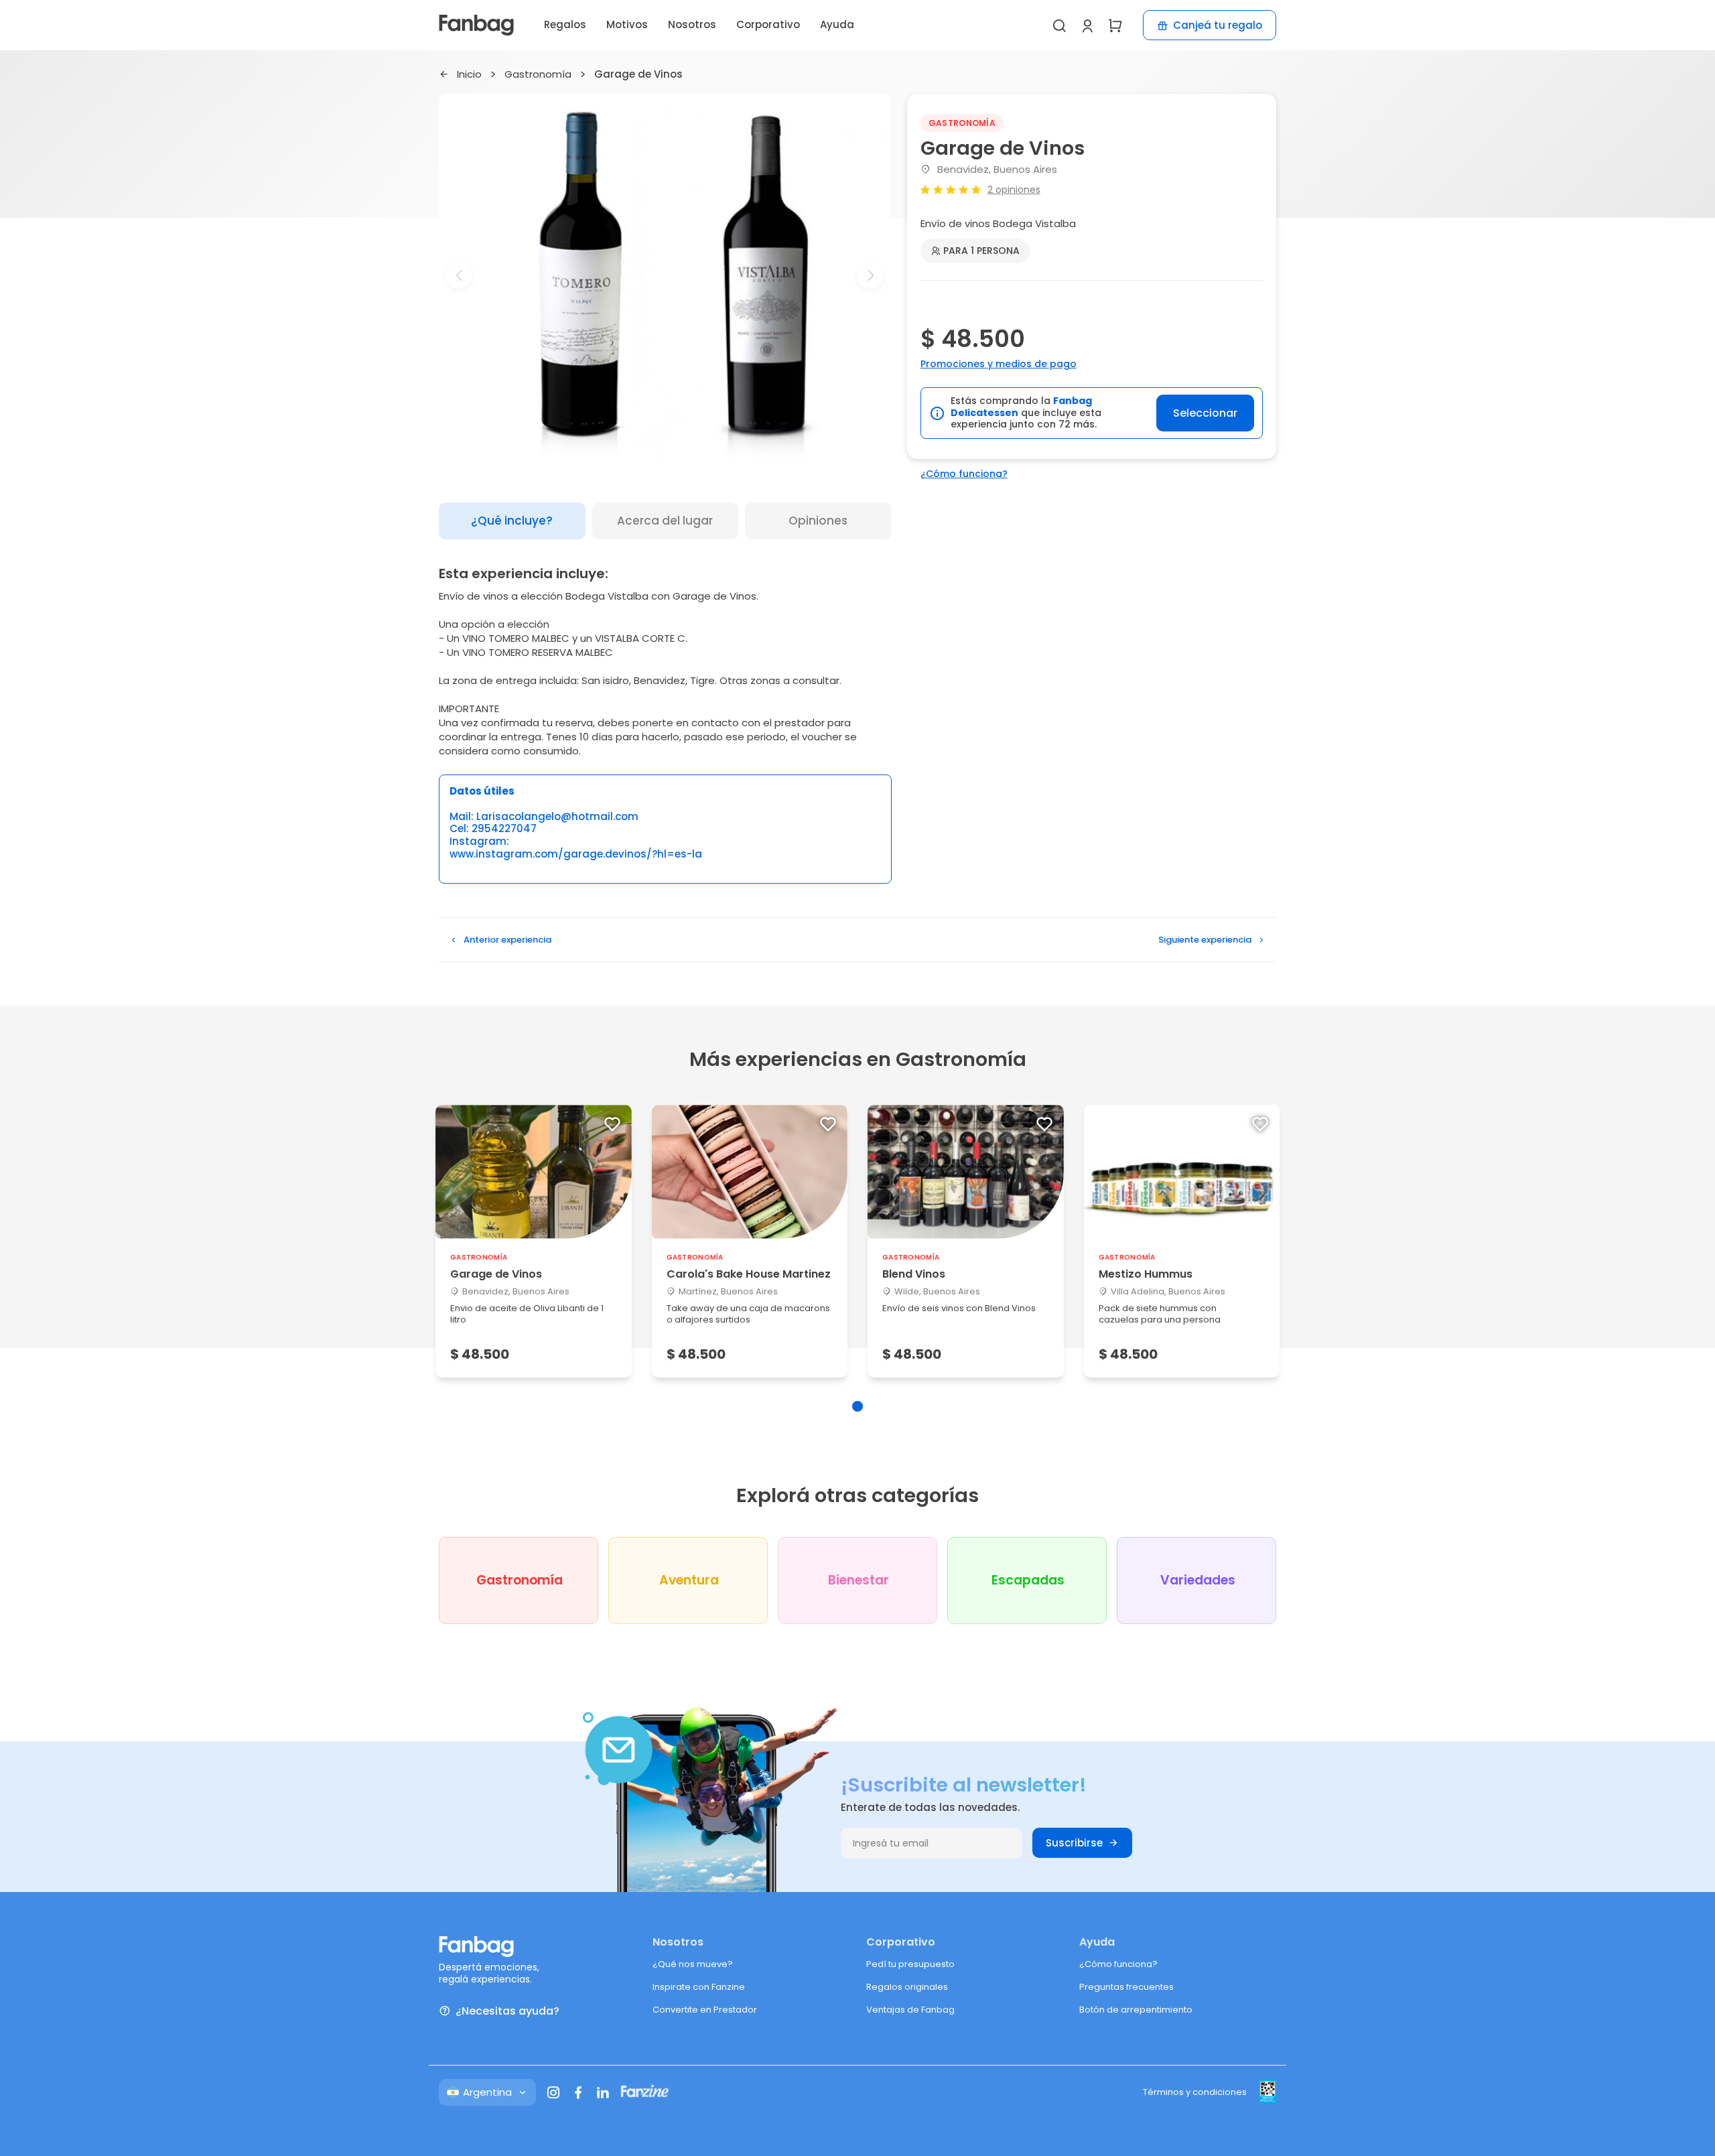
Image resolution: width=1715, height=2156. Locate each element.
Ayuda (837, 24)
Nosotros (692, 24)
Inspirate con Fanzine (699, 1987)
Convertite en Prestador (705, 2010)
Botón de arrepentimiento (1136, 2010)
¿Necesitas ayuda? (507, 2011)
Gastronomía (538, 75)
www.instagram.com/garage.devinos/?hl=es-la (576, 855)
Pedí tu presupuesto (910, 1964)
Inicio (469, 75)
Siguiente (1205, 940)
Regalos (565, 24)
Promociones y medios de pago (999, 364)
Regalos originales (907, 1987)
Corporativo (768, 24)
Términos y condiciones (1195, 2092)
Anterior (507, 940)
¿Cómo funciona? (964, 474)
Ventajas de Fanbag (910, 2010)
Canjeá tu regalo (1218, 25)
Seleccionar (1205, 413)
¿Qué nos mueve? (693, 1964)
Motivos (627, 24)
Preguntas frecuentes (1126, 1987)
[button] (665, 447)
